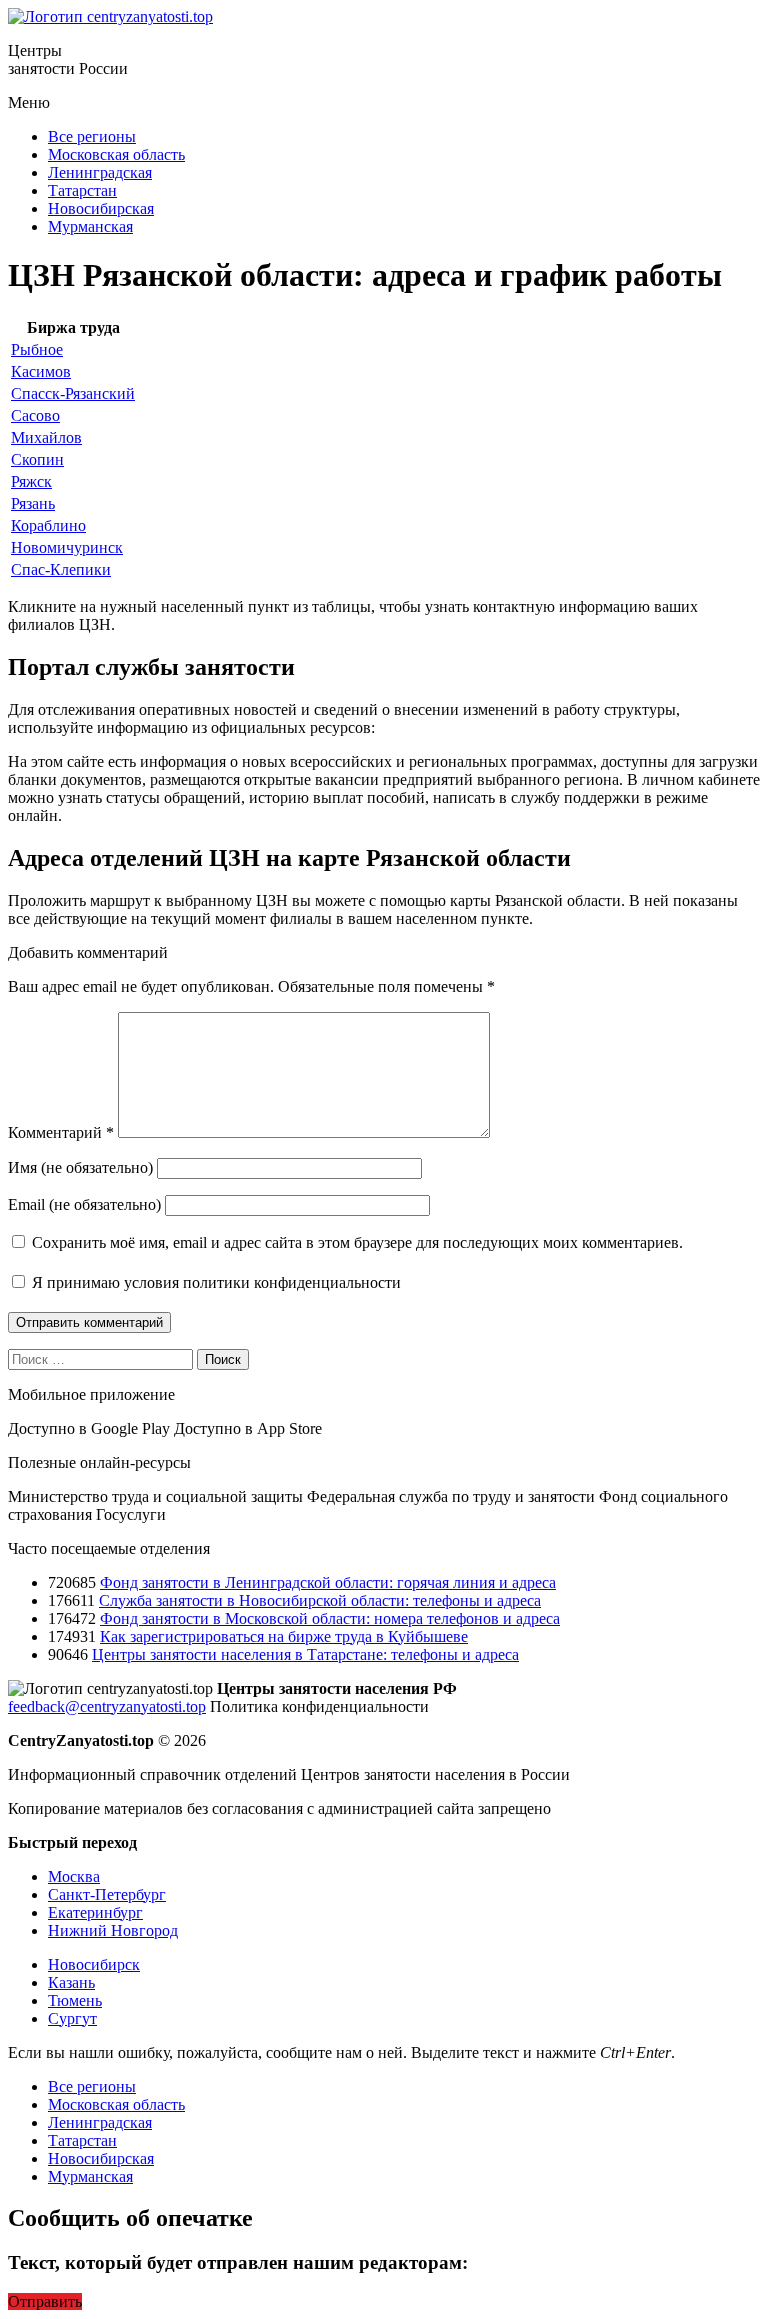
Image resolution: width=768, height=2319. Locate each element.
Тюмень (75, 2000)
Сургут (72, 2018)
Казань (71, 1982)
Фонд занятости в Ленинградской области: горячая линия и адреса (328, 1582)
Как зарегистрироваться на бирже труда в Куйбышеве (284, 1636)
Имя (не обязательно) (80, 1167)
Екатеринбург (95, 1912)
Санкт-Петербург (107, 1894)
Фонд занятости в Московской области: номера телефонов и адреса (330, 1618)
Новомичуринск (67, 547)
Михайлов (46, 437)
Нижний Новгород (113, 1930)
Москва (74, 1876)
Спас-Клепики (61, 569)
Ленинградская (100, 172)
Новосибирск (94, 1964)
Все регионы (92, 136)
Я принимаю (214, 1282)
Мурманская (90, 226)
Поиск (223, 1359)
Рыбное (37, 349)
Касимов (41, 371)
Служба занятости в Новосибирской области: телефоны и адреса (320, 1600)
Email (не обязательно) (84, 1204)
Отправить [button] (45, 2301)
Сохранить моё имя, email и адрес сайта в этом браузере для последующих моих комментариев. (357, 1242)
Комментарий (61, 1132)
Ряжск (31, 481)
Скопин (37, 459)
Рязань (33, 503)
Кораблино (48, 525)
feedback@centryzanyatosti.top (107, 1706)
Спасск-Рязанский (73, 393)
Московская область (116, 154)
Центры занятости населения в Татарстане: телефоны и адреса (305, 1654)
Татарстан (82, 190)
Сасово (35, 415)
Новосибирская (101, 208)
